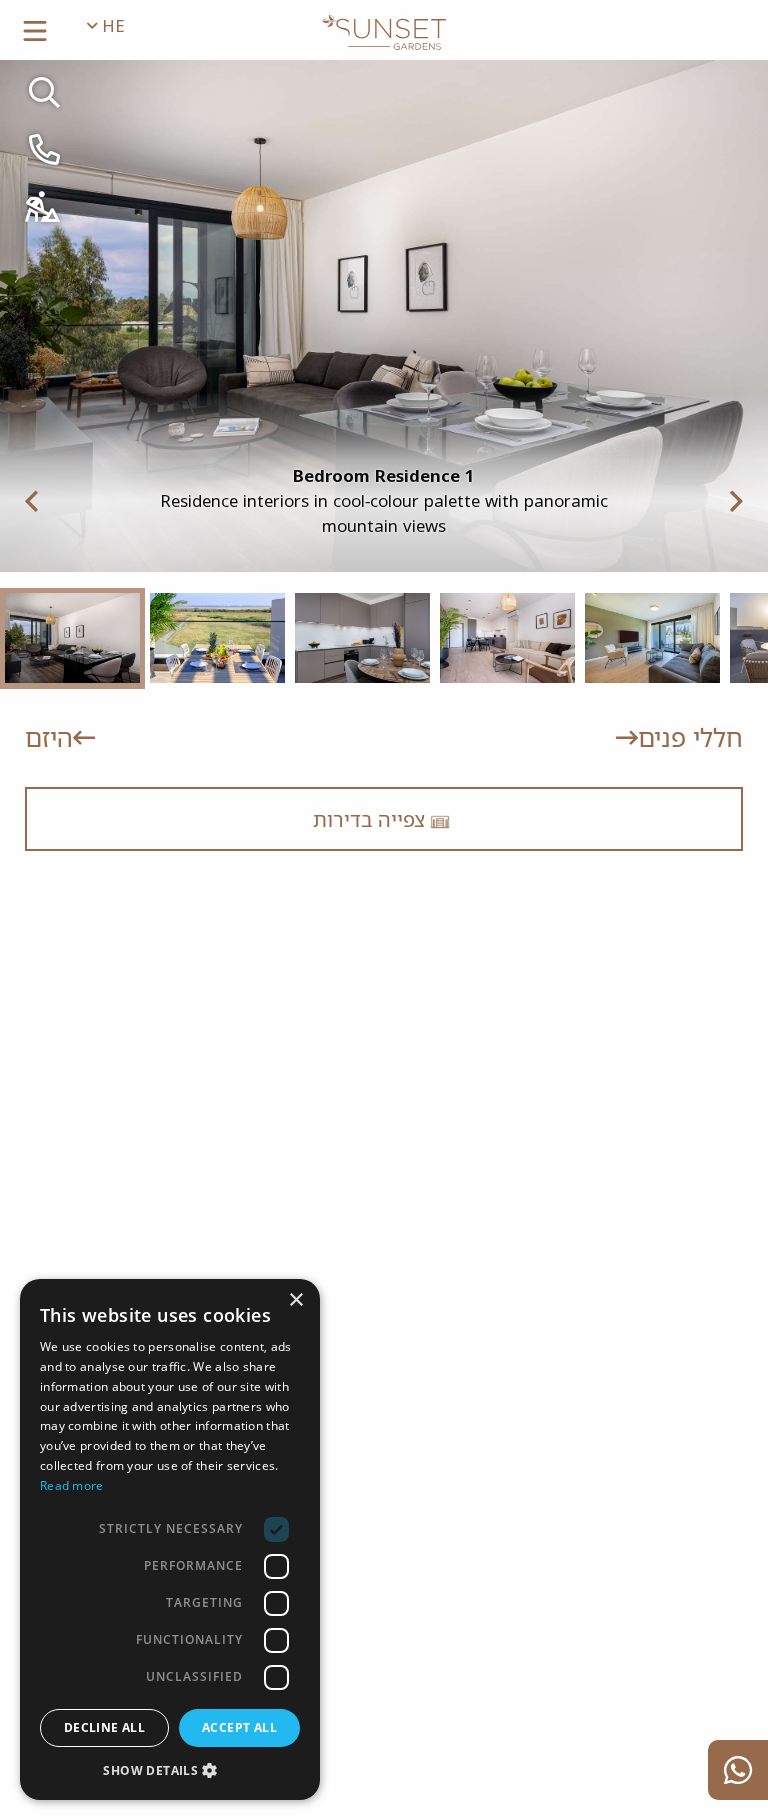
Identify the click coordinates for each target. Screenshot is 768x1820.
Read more (72, 1485)
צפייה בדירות (371, 819)
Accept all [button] (239, 1727)
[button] (170, 1770)
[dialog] (170, 1539)
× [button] (297, 1300)
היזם (49, 737)
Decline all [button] (104, 1727)
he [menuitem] (111, 25)
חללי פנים (690, 737)
